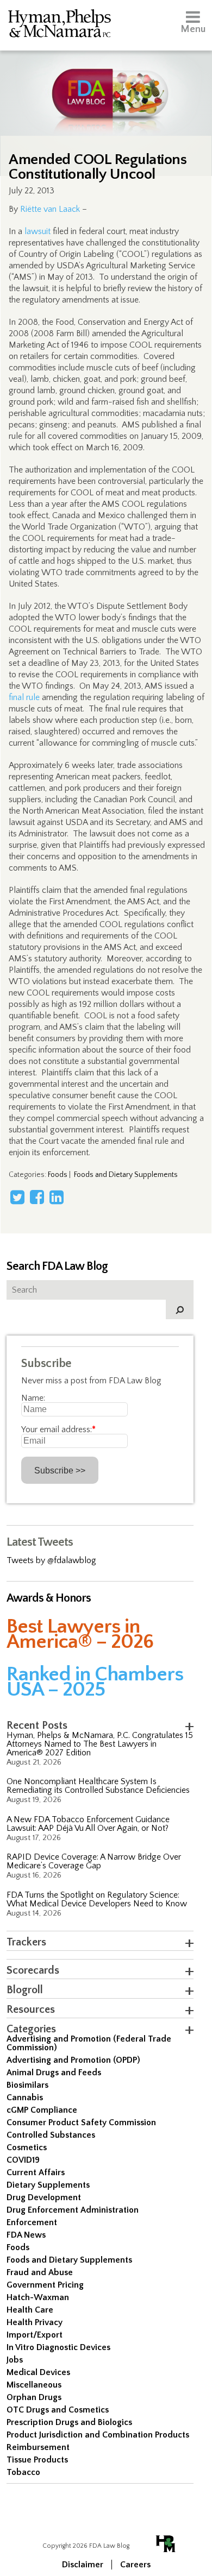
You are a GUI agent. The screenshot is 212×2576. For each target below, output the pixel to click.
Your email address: (58, 1429)
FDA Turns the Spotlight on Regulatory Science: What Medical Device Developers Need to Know (97, 1899)
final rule (24, 697)
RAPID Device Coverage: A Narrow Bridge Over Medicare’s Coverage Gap (94, 1861)
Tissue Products (37, 2460)
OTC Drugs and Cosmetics (58, 2410)
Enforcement (32, 2222)
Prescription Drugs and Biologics (69, 2422)
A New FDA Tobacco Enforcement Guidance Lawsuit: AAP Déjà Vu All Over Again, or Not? (88, 1824)
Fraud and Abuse (40, 2272)
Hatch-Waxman (38, 2297)
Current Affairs (36, 2172)
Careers (135, 2565)
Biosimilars (27, 2085)
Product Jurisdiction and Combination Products (98, 2435)
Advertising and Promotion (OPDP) (73, 2060)
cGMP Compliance (42, 2110)
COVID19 (23, 2160)
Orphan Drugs (34, 2397)
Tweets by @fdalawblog (51, 1560)
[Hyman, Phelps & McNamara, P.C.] (60, 25)
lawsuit (38, 231)
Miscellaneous (34, 2385)
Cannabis (25, 2098)
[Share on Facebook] (37, 1197)
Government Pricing (45, 2285)
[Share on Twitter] (17, 1197)
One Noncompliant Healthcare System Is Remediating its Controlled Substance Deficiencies (98, 1786)
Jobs (15, 2360)
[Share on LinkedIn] (57, 1197)
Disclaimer (83, 2565)
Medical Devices (38, 2372)
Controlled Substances (51, 2135)
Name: (33, 1398)
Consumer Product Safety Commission (81, 2122)
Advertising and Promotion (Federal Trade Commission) (89, 2043)
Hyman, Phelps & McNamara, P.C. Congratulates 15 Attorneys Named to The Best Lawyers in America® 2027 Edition (100, 1744)
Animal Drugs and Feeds (54, 2073)
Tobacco (23, 2472)
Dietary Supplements (48, 2185)
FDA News (26, 2235)
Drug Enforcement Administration (73, 2210)
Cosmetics (27, 2147)
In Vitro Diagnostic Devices (58, 2347)
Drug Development (44, 2197)
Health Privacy (35, 2322)
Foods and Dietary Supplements (126, 1175)
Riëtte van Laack (50, 209)
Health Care (30, 2310)
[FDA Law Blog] (106, 83)
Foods (58, 1175)
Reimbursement (38, 2447)
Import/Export (35, 2335)
